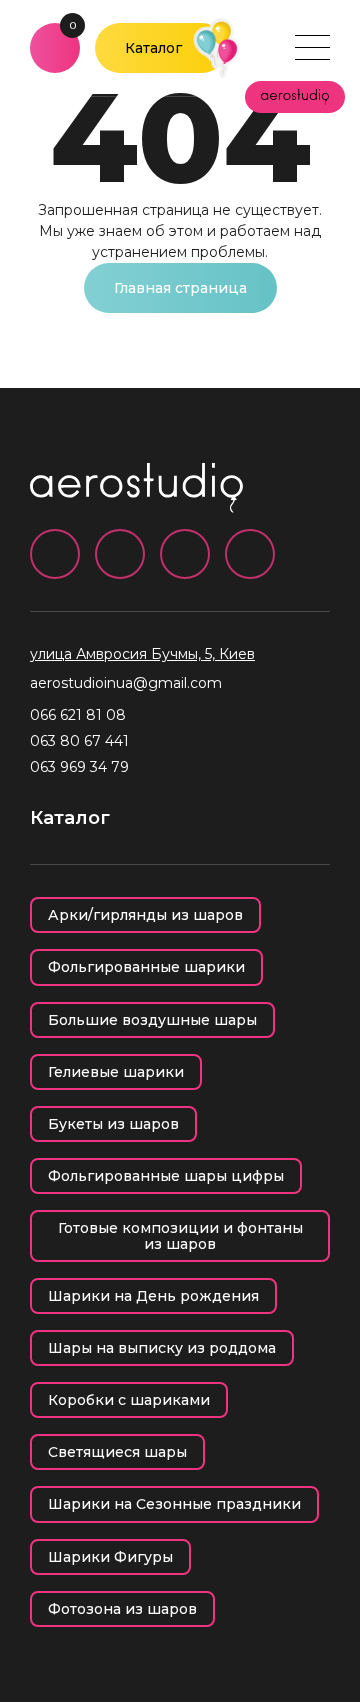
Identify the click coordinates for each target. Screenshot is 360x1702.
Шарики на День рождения (153, 1296)
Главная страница (180, 288)
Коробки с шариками (129, 1400)
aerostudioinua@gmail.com (126, 683)
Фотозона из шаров (122, 1609)
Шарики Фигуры (110, 1557)
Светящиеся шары (117, 1452)
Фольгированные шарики (146, 967)
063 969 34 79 (79, 767)
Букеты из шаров (113, 1124)
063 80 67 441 (79, 741)
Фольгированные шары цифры (166, 1176)
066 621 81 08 (78, 715)
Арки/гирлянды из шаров (145, 915)
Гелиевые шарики (116, 1072)
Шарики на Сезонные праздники (174, 1504)
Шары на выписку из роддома (162, 1348)
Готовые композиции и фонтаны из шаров (180, 1236)
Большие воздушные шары (152, 1020)
